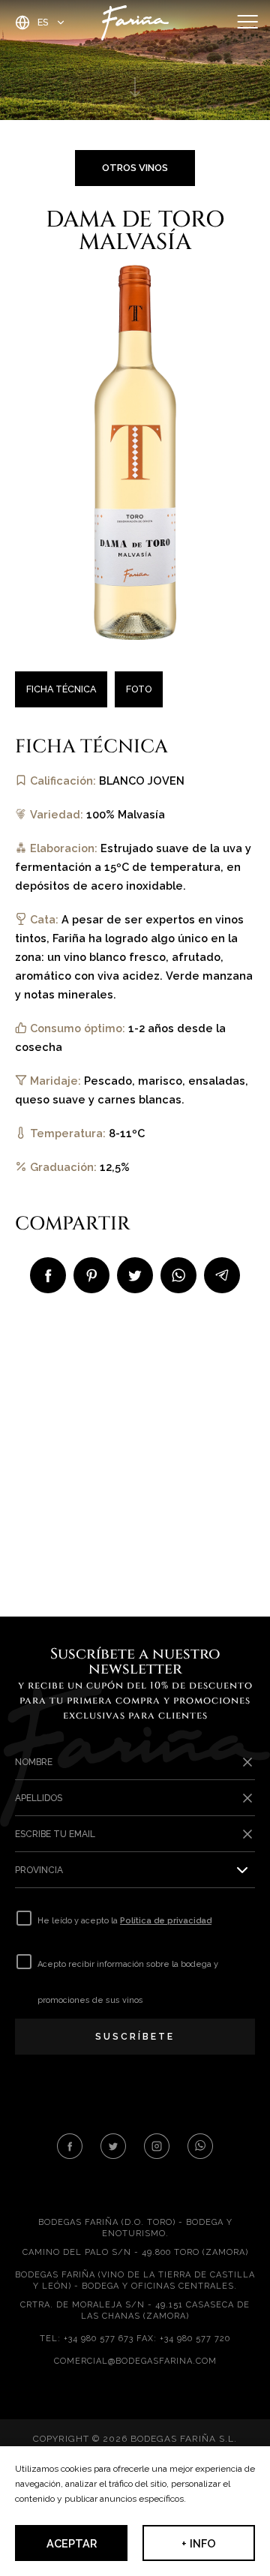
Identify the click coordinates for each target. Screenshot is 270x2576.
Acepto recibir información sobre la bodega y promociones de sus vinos (128, 1982)
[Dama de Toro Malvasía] (135, 451)
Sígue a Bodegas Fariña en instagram (157, 2146)
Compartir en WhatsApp (178, 1275)
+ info (199, 2543)
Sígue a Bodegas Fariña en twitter (113, 2146)
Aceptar (72, 2543)
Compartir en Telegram (222, 1275)
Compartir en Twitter (135, 1275)
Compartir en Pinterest (91, 1275)
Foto (139, 689)
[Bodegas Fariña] (135, 23)
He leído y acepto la (124, 1921)
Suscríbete (135, 2037)
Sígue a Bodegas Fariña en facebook (70, 2146)
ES (43, 22)
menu (247, 23)
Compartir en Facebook (48, 1275)
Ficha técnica (61, 689)
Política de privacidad (166, 1921)
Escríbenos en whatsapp (200, 2146)
